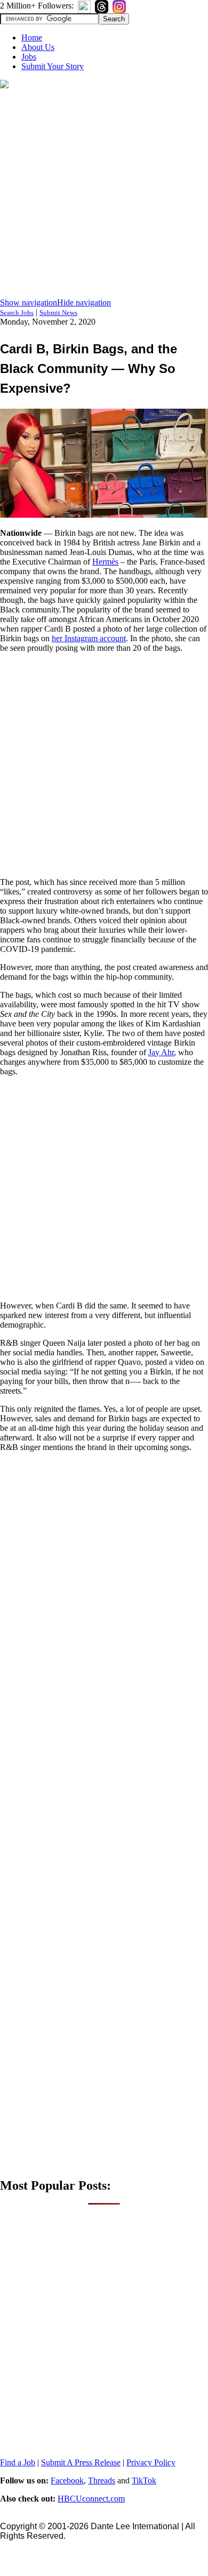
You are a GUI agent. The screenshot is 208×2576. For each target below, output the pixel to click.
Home (32, 38)
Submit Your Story (53, 66)
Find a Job (18, 2462)
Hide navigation (84, 303)
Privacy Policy (151, 2462)
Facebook (67, 2480)
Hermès (105, 562)
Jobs (29, 57)
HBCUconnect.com (91, 2499)
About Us (38, 47)
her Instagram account (89, 638)
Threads (102, 2480)
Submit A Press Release (81, 2462)
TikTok (144, 2480)
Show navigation (29, 303)
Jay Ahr (161, 1052)
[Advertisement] (104, 194)
